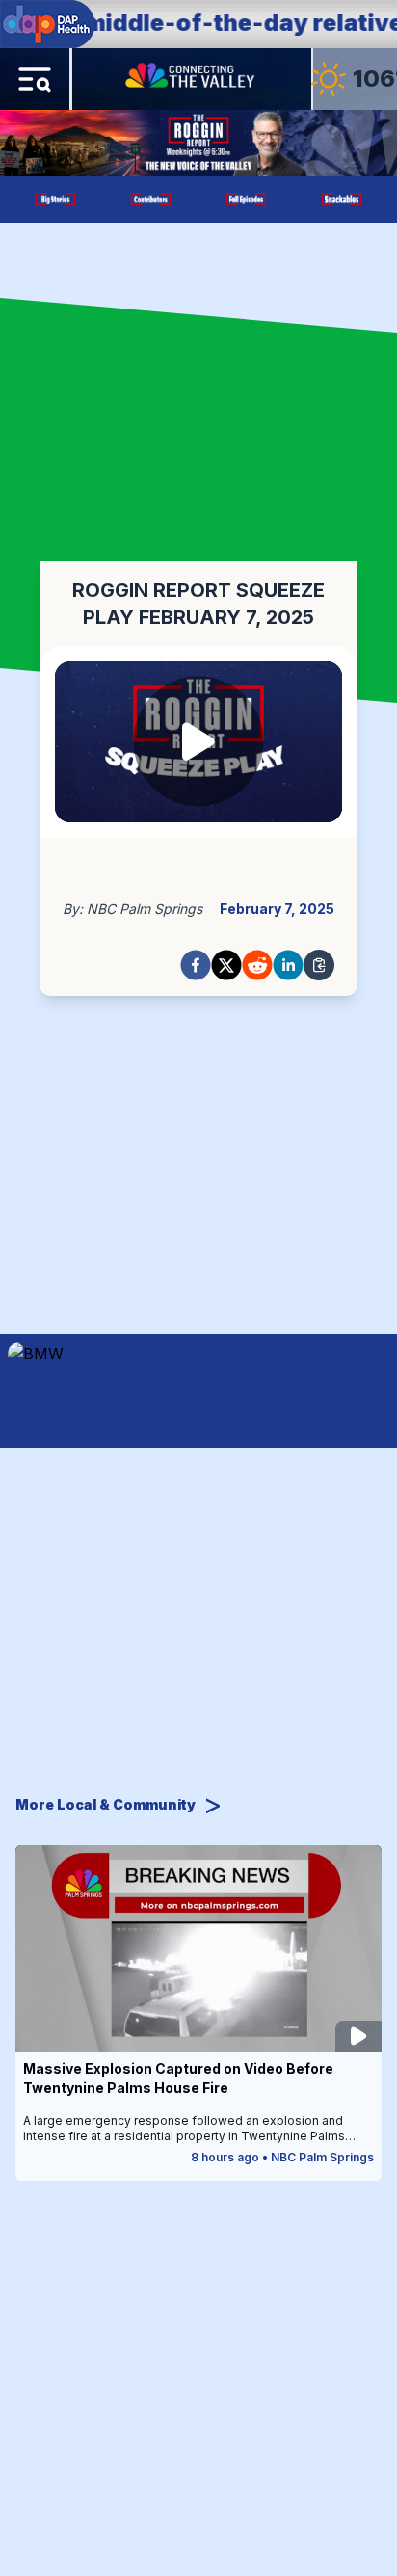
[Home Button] (192, 79)
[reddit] (257, 965)
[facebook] (196, 965)
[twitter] (226, 965)
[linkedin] (288, 965)
